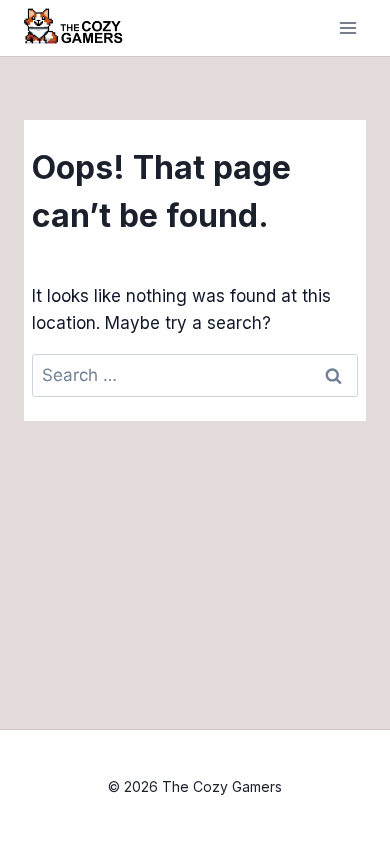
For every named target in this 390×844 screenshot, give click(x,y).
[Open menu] (347, 28)
